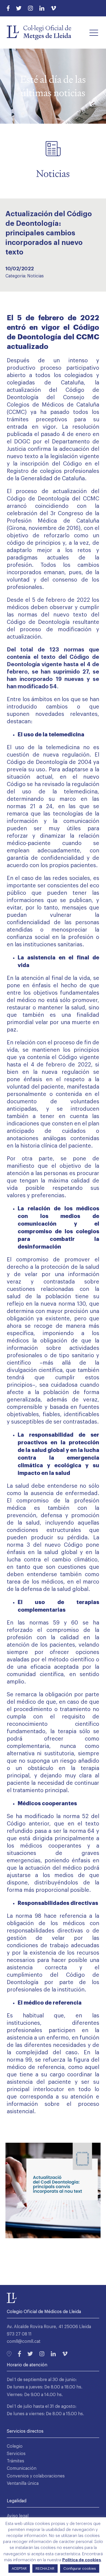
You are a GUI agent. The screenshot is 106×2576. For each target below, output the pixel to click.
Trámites (15, 2461)
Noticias (35, 276)
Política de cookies (82, 2560)
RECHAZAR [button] (45, 2568)
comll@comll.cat (24, 2341)
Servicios (16, 2454)
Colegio (15, 2446)
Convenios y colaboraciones (36, 2476)
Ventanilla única (23, 2483)
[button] (94, 32)
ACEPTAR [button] (19, 2568)
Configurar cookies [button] (80, 2568)
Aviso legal (18, 2516)
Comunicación (22, 2468)
